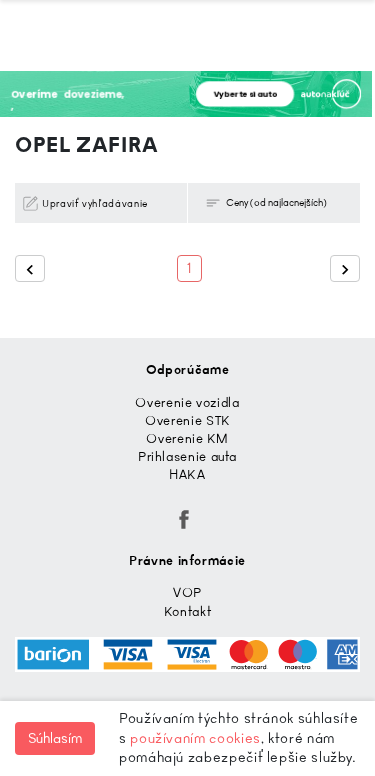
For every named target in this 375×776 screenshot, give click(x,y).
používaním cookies (195, 738)
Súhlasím (55, 738)
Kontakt (187, 611)
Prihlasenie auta (187, 456)
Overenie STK (187, 420)
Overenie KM (187, 438)
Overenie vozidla (187, 402)
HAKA (187, 474)
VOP (187, 592)
